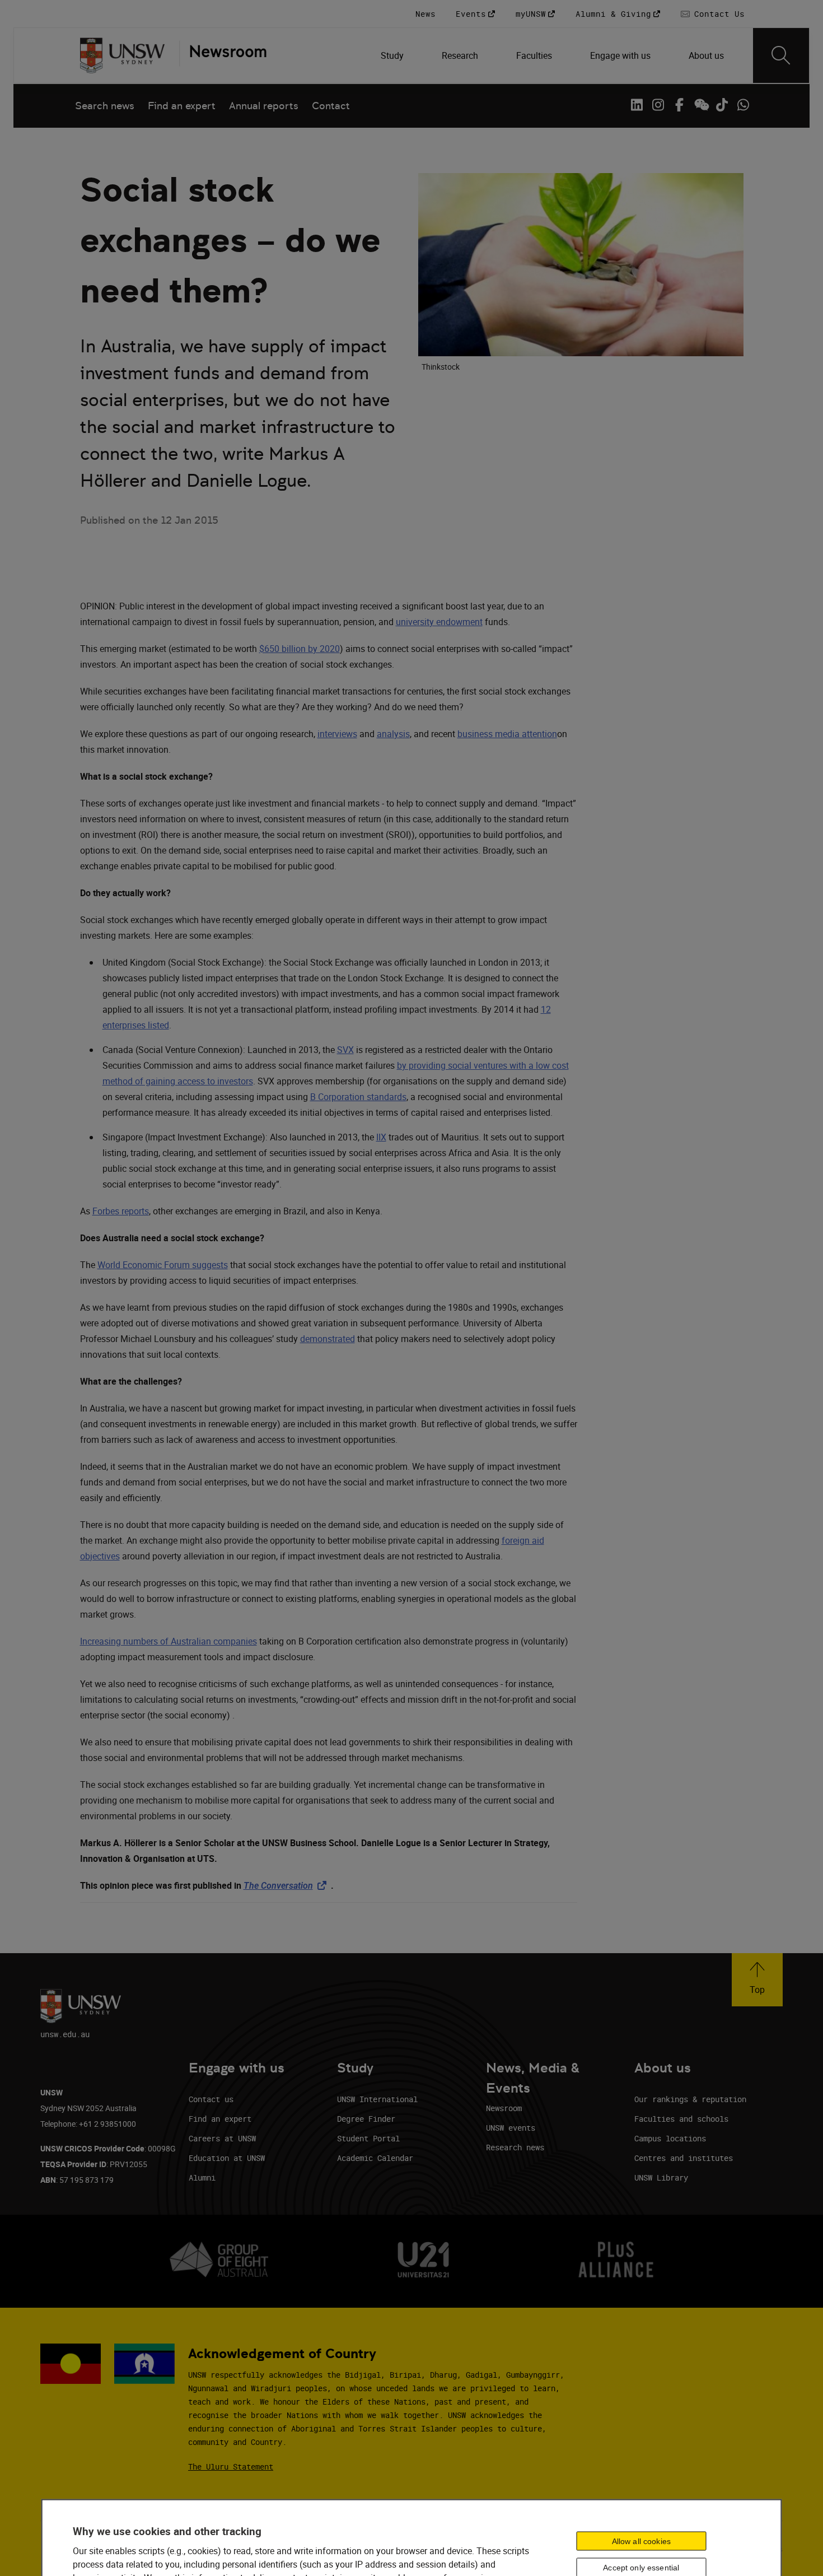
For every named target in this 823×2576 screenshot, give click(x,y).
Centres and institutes (684, 2158)
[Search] (781, 55)
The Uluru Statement (231, 2466)
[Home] (122, 55)
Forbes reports (121, 1211)
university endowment (439, 622)
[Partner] (223, 55)
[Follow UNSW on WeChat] (700, 105)
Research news (515, 2147)
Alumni (202, 2177)
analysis (393, 734)
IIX (381, 1137)
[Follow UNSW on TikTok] (722, 105)
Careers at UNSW (222, 2138)
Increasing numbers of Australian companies (169, 1641)
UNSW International (377, 2099)
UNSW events (511, 2128)
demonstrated (328, 1339)
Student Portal (368, 2138)
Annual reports (264, 106)
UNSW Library (661, 2177)
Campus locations (670, 2138)
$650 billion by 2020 (300, 649)
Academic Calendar (375, 2158)
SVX (345, 1050)
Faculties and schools (681, 2119)
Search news (105, 106)
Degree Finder (366, 2119)
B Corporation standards (358, 1097)
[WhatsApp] (743, 105)
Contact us (211, 2099)
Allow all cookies (641, 2541)
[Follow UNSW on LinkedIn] (637, 105)
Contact (331, 106)
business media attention (507, 734)
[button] (757, 1980)
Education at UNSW (227, 2158)
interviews (337, 734)
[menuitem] (393, 55)
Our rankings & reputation (690, 2099)
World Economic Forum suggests (163, 1265)
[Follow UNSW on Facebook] (679, 105)
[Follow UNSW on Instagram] (658, 105)
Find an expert (182, 106)
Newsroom (504, 2108)
